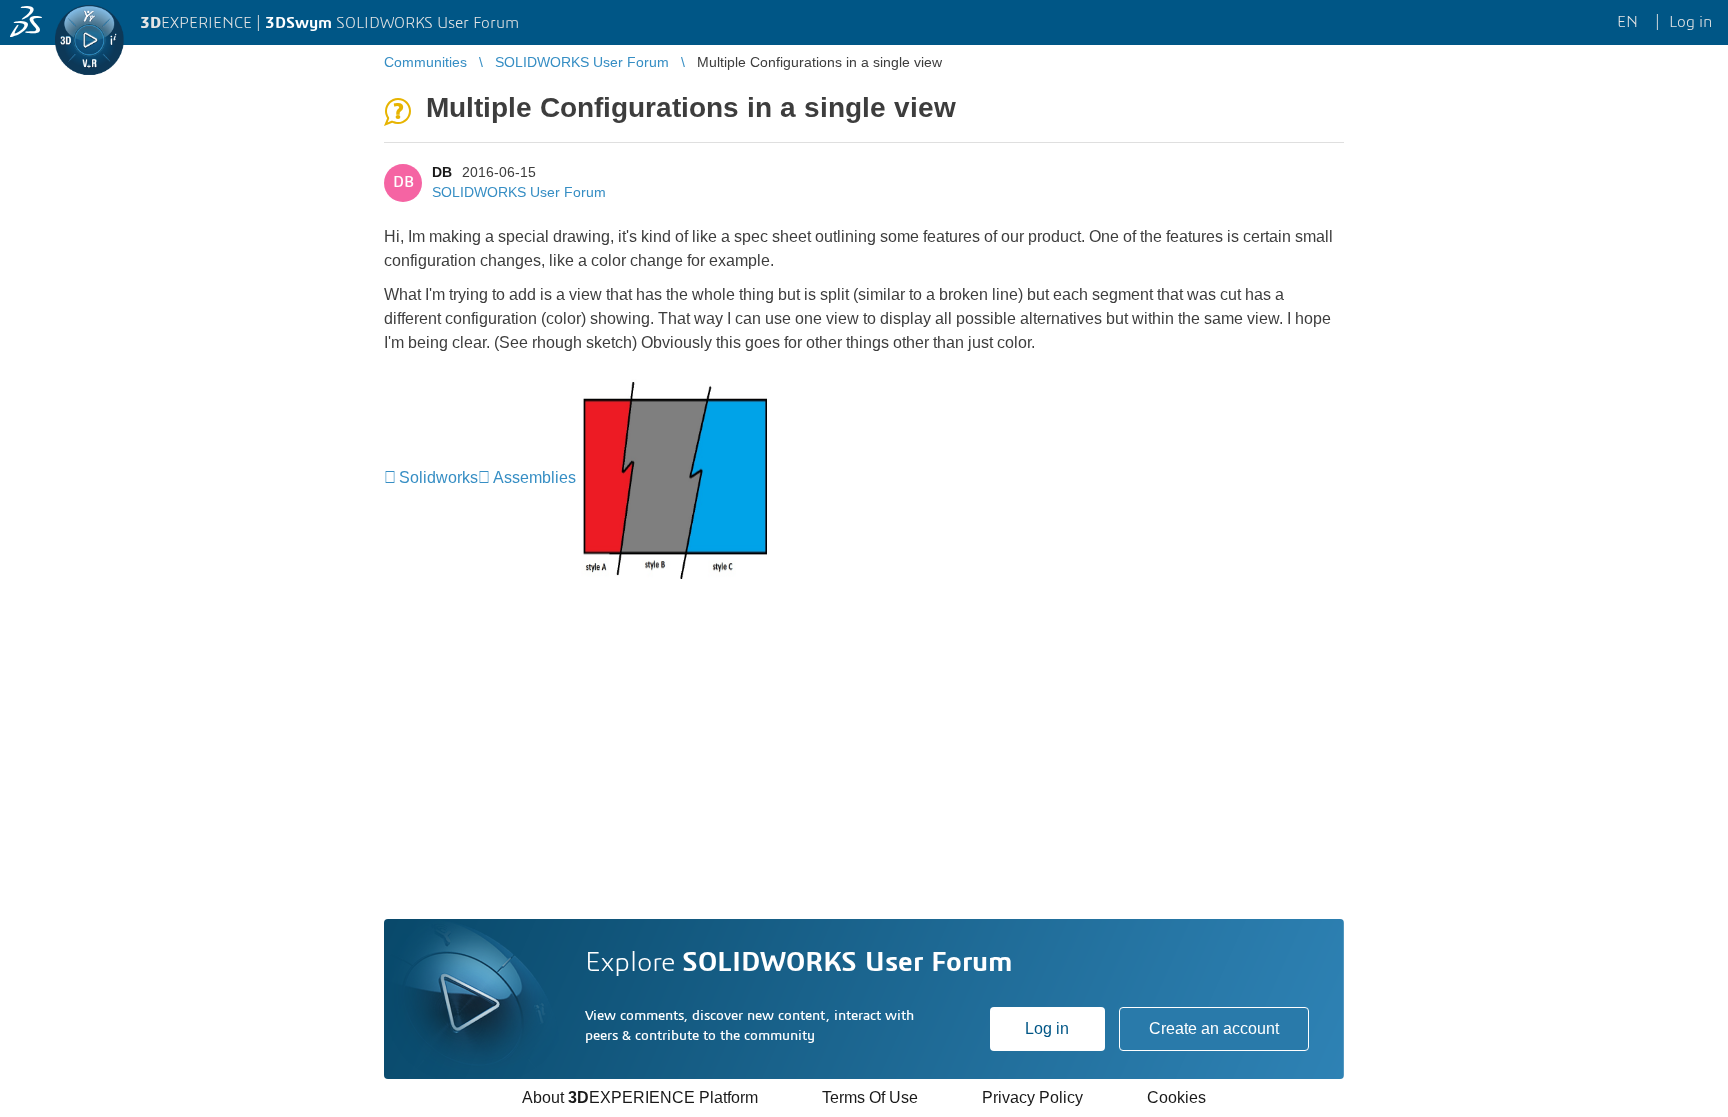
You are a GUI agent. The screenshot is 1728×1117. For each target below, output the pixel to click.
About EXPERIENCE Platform (640, 1097)
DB (442, 172)
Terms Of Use (870, 1097)
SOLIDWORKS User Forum (519, 192)
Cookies (1176, 1097)
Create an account (1214, 1028)
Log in (1047, 1028)
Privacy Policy (1032, 1097)
